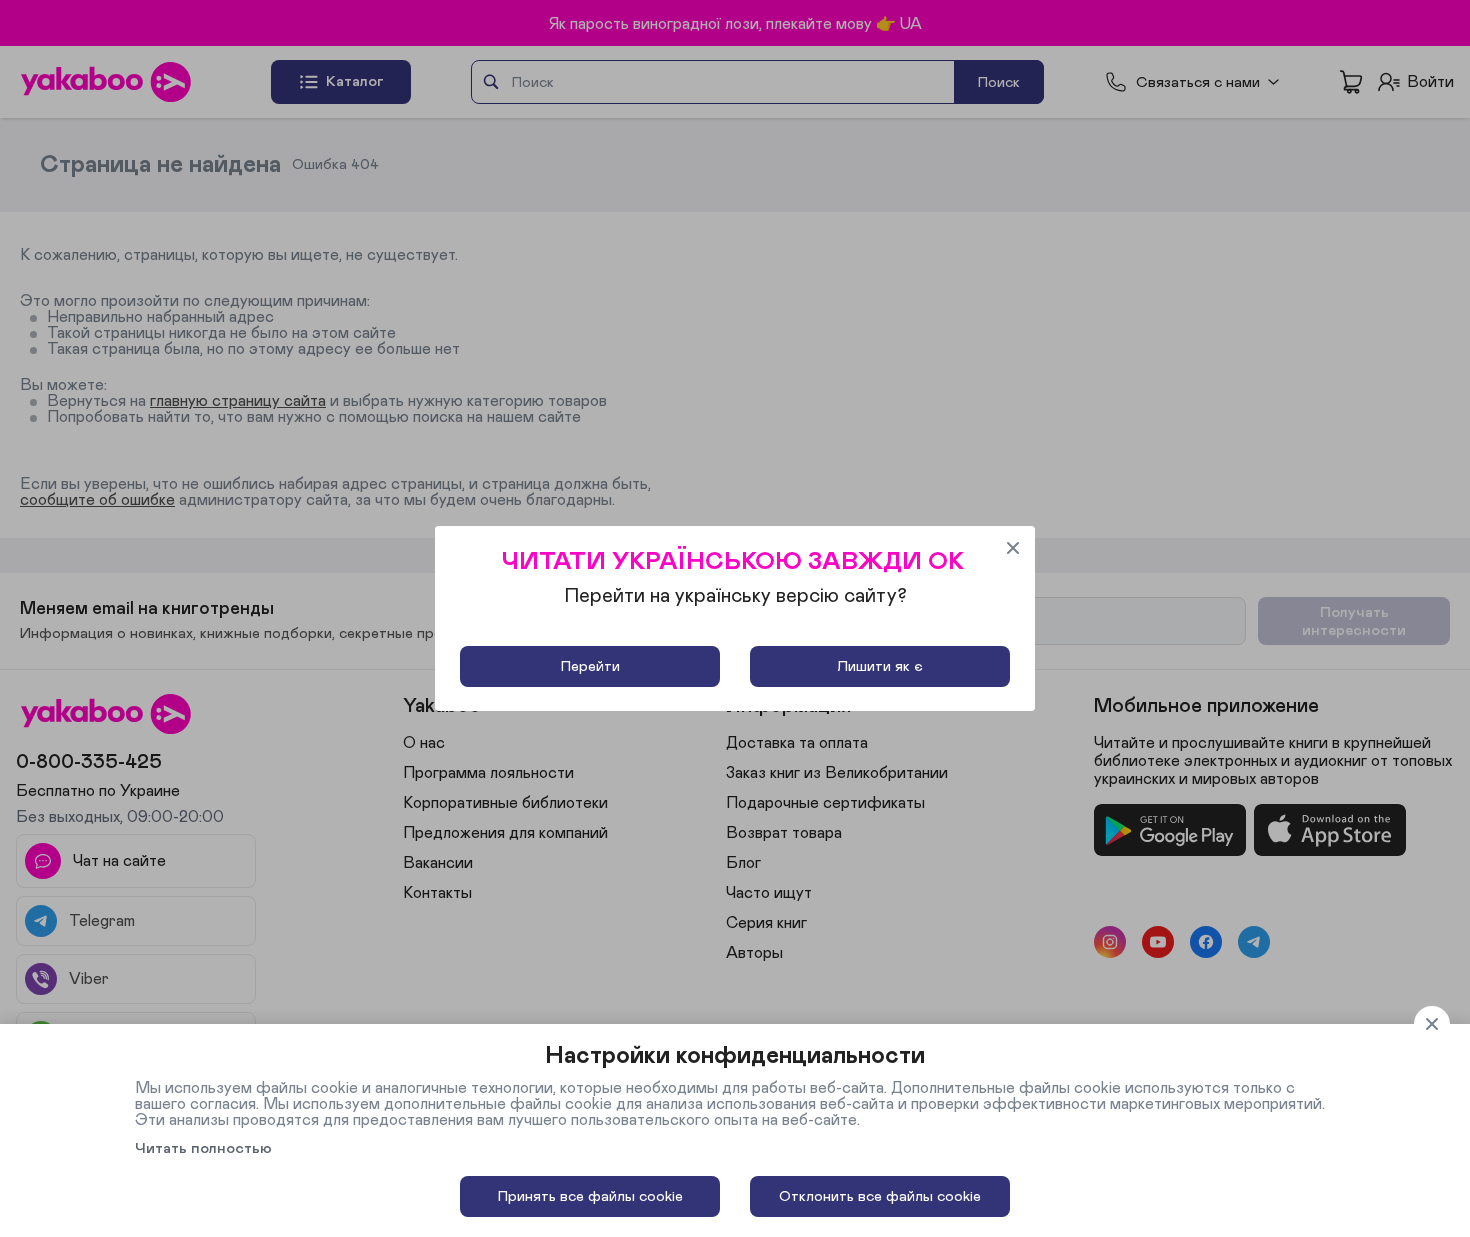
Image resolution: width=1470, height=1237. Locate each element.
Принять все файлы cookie (590, 1196)
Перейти (590, 666)
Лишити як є (880, 666)
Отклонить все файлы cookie (880, 1196)
